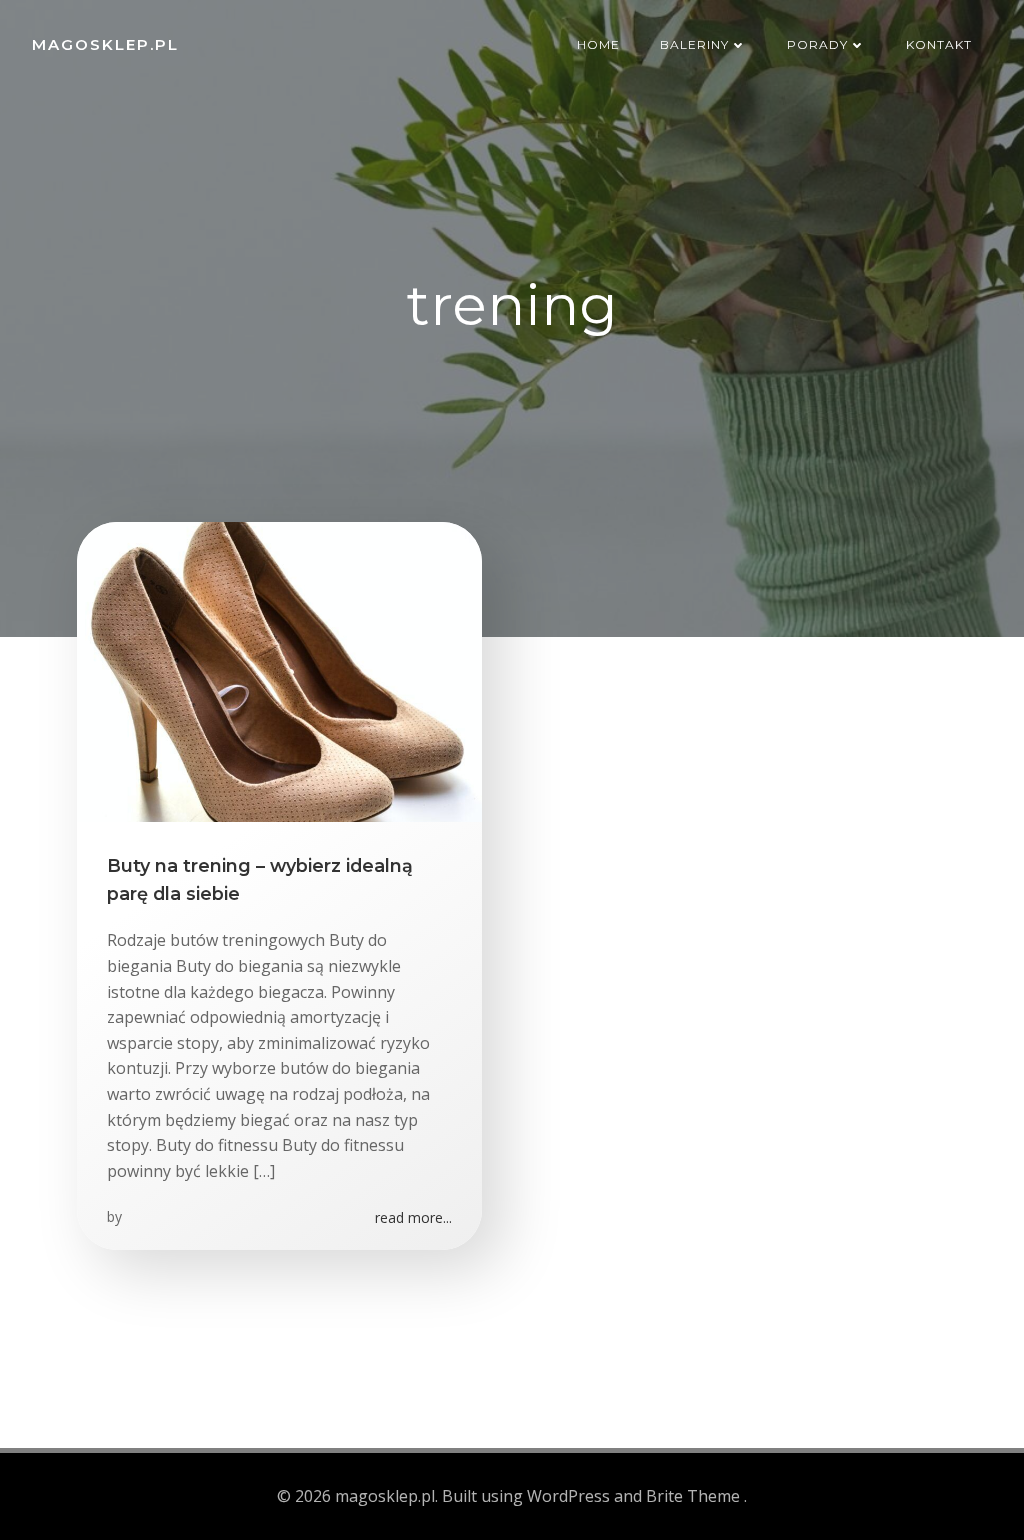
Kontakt (939, 44)
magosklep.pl (105, 44)
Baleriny (694, 44)
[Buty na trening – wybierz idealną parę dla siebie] (279, 670)
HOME (598, 44)
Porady (817, 44)
